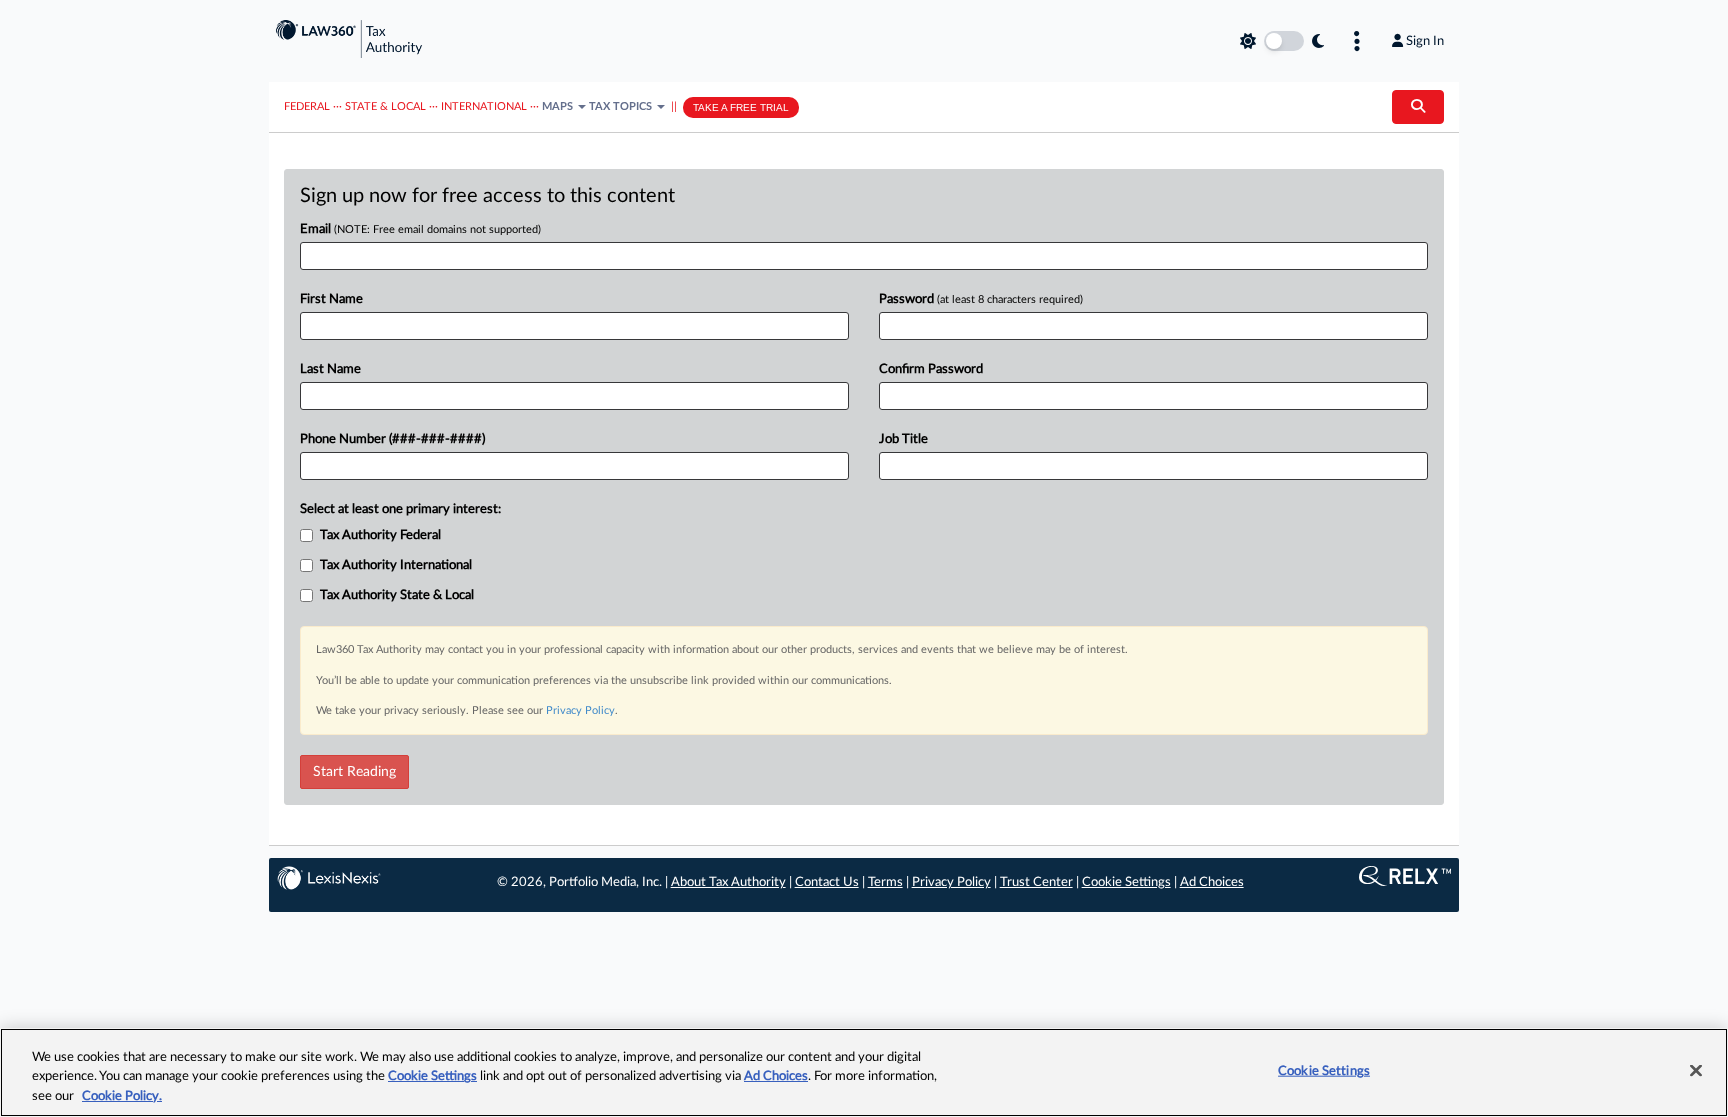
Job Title (903, 439)
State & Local (385, 106)
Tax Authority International (396, 565)
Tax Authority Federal (380, 535)
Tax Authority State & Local (397, 595)
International (484, 106)
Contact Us (827, 882)
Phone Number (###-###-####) (392, 439)
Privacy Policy (580, 710)
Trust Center (1036, 882)
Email (420, 229)
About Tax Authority (728, 882)
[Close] (1696, 1070)
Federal (307, 106)
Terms (885, 882)
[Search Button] (1418, 107)
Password (981, 299)
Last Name (330, 369)
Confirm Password (931, 369)
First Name (331, 299)
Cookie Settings (1126, 882)
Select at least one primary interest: (400, 509)
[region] (864, 1072)
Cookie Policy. (122, 1096)
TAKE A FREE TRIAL (741, 107)
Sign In (1425, 41)
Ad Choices (1212, 882)
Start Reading (354, 772)
